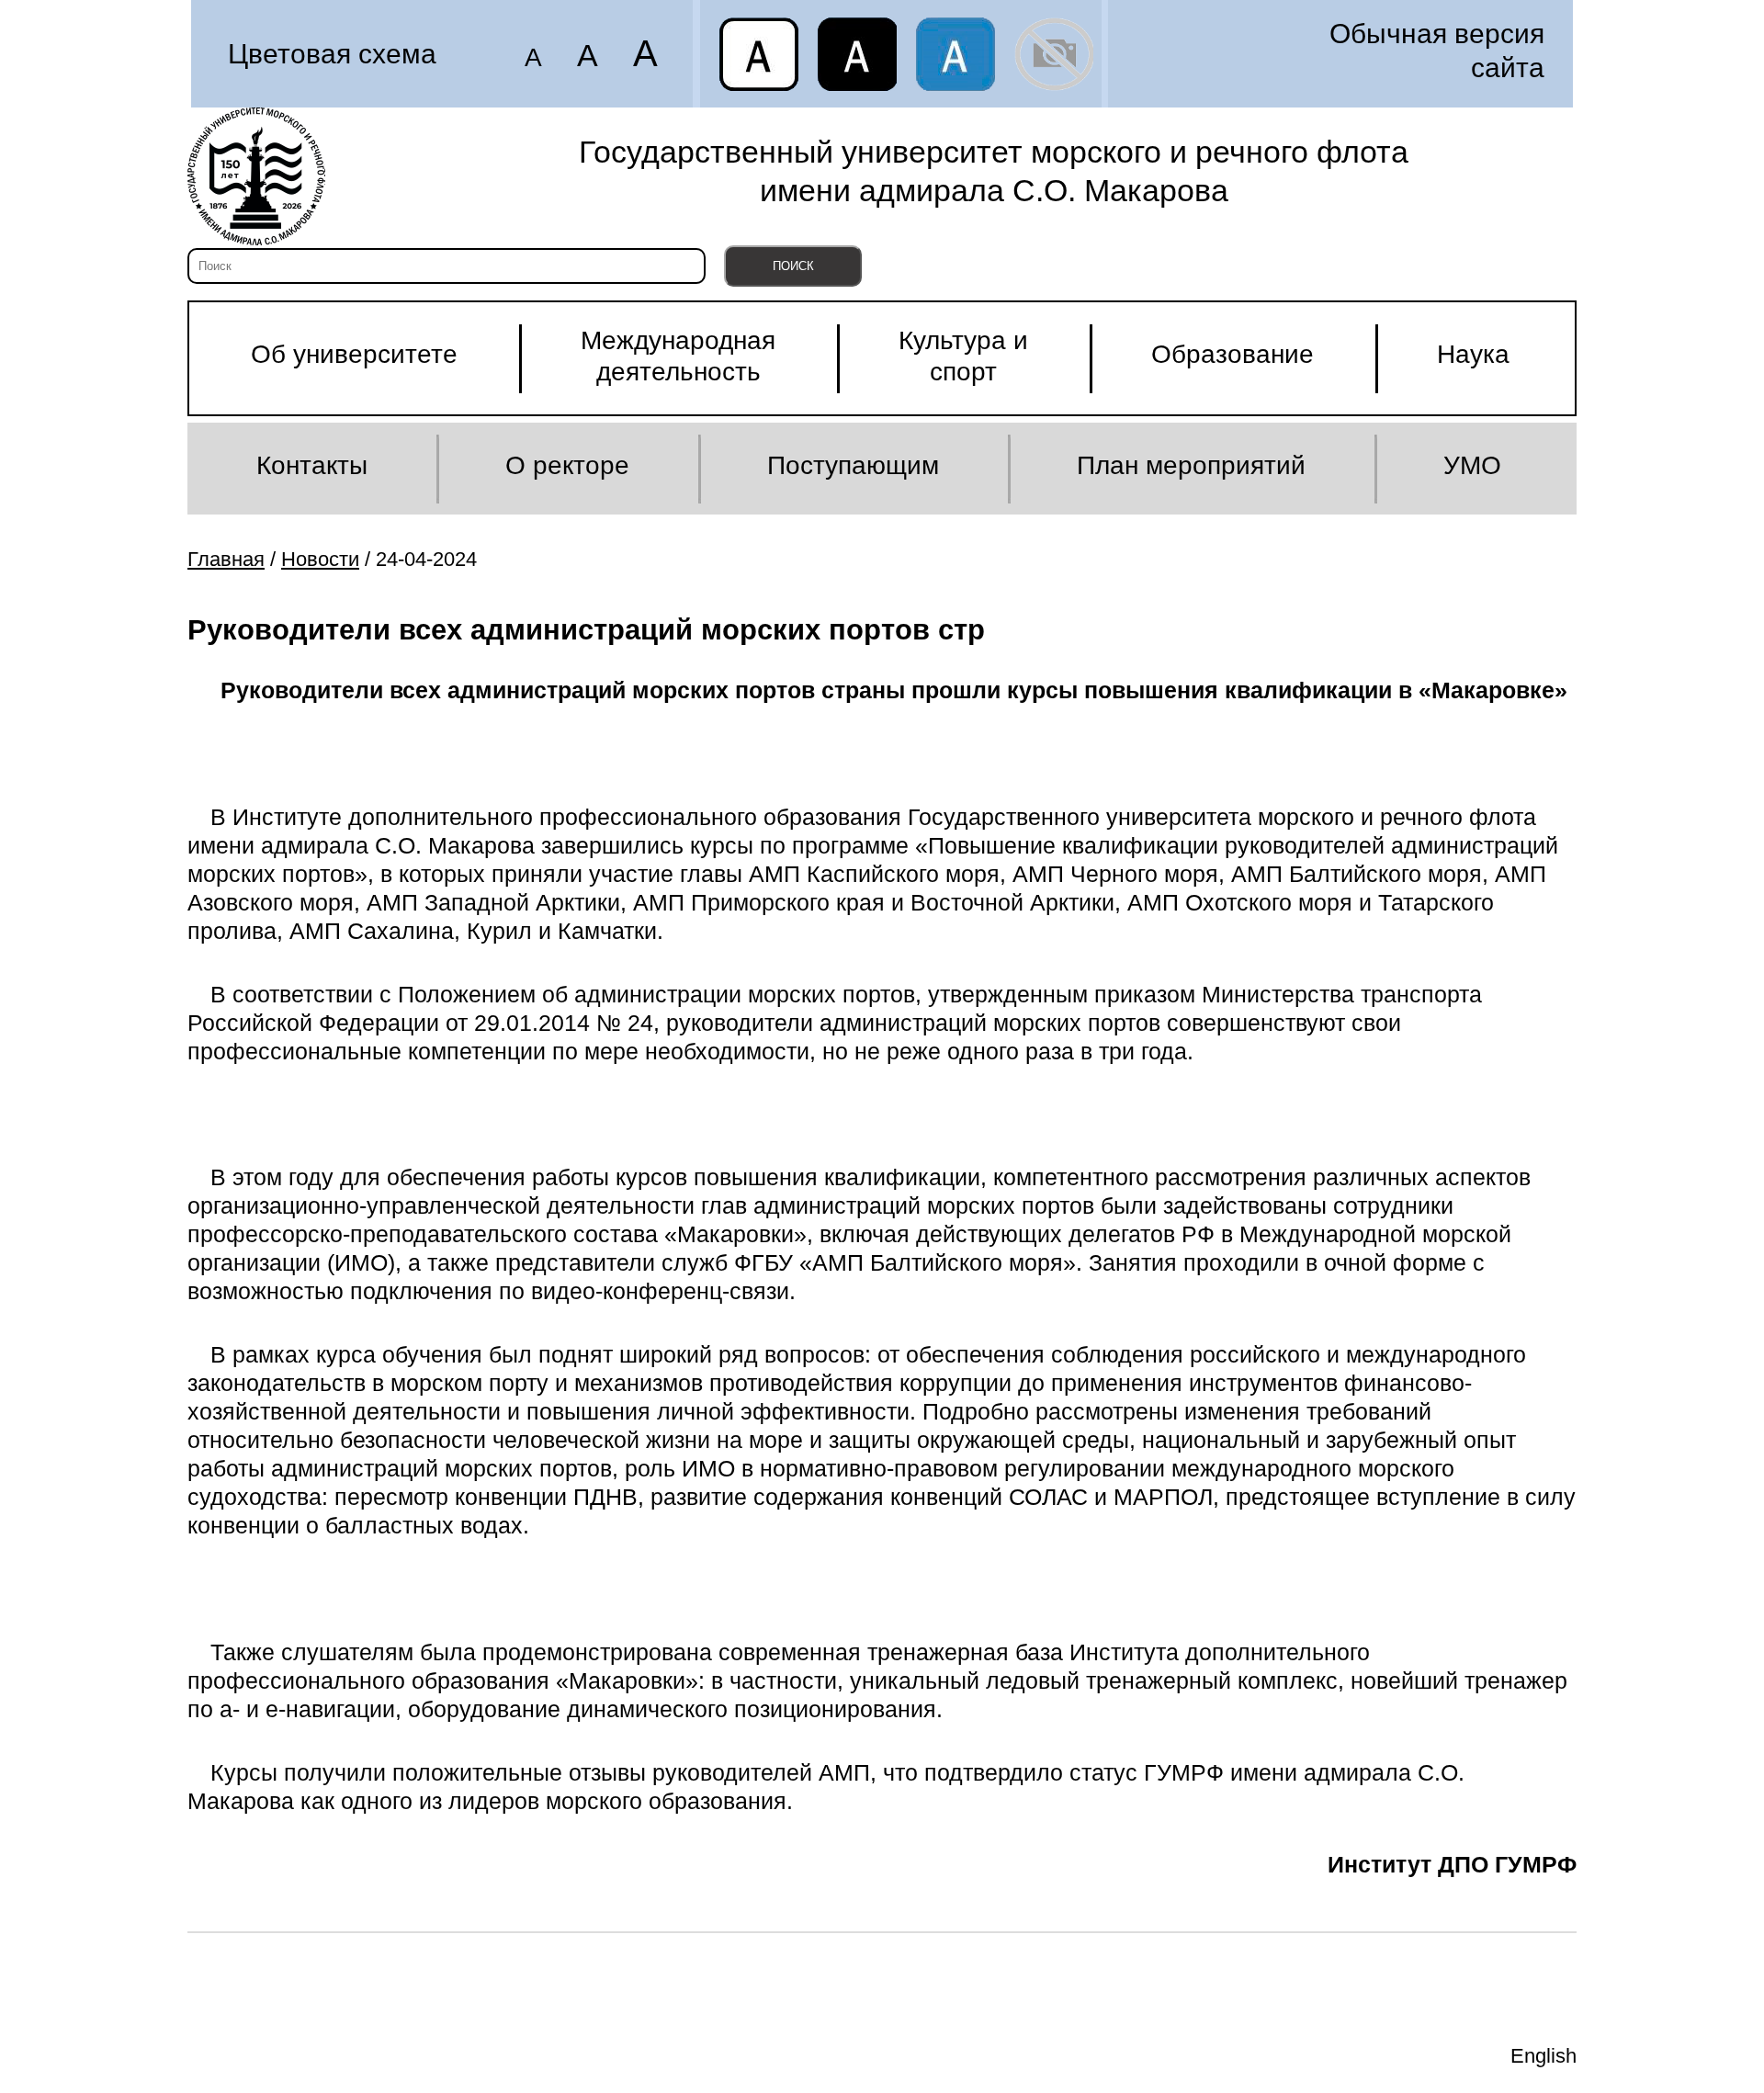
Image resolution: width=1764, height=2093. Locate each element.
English (1543, 2056)
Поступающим (853, 465)
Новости (320, 559)
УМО (1472, 465)
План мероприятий (1191, 465)
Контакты (312, 465)
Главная (226, 559)
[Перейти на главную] (256, 176)
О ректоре (567, 465)
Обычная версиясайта (1437, 51)
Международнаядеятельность (678, 356)
